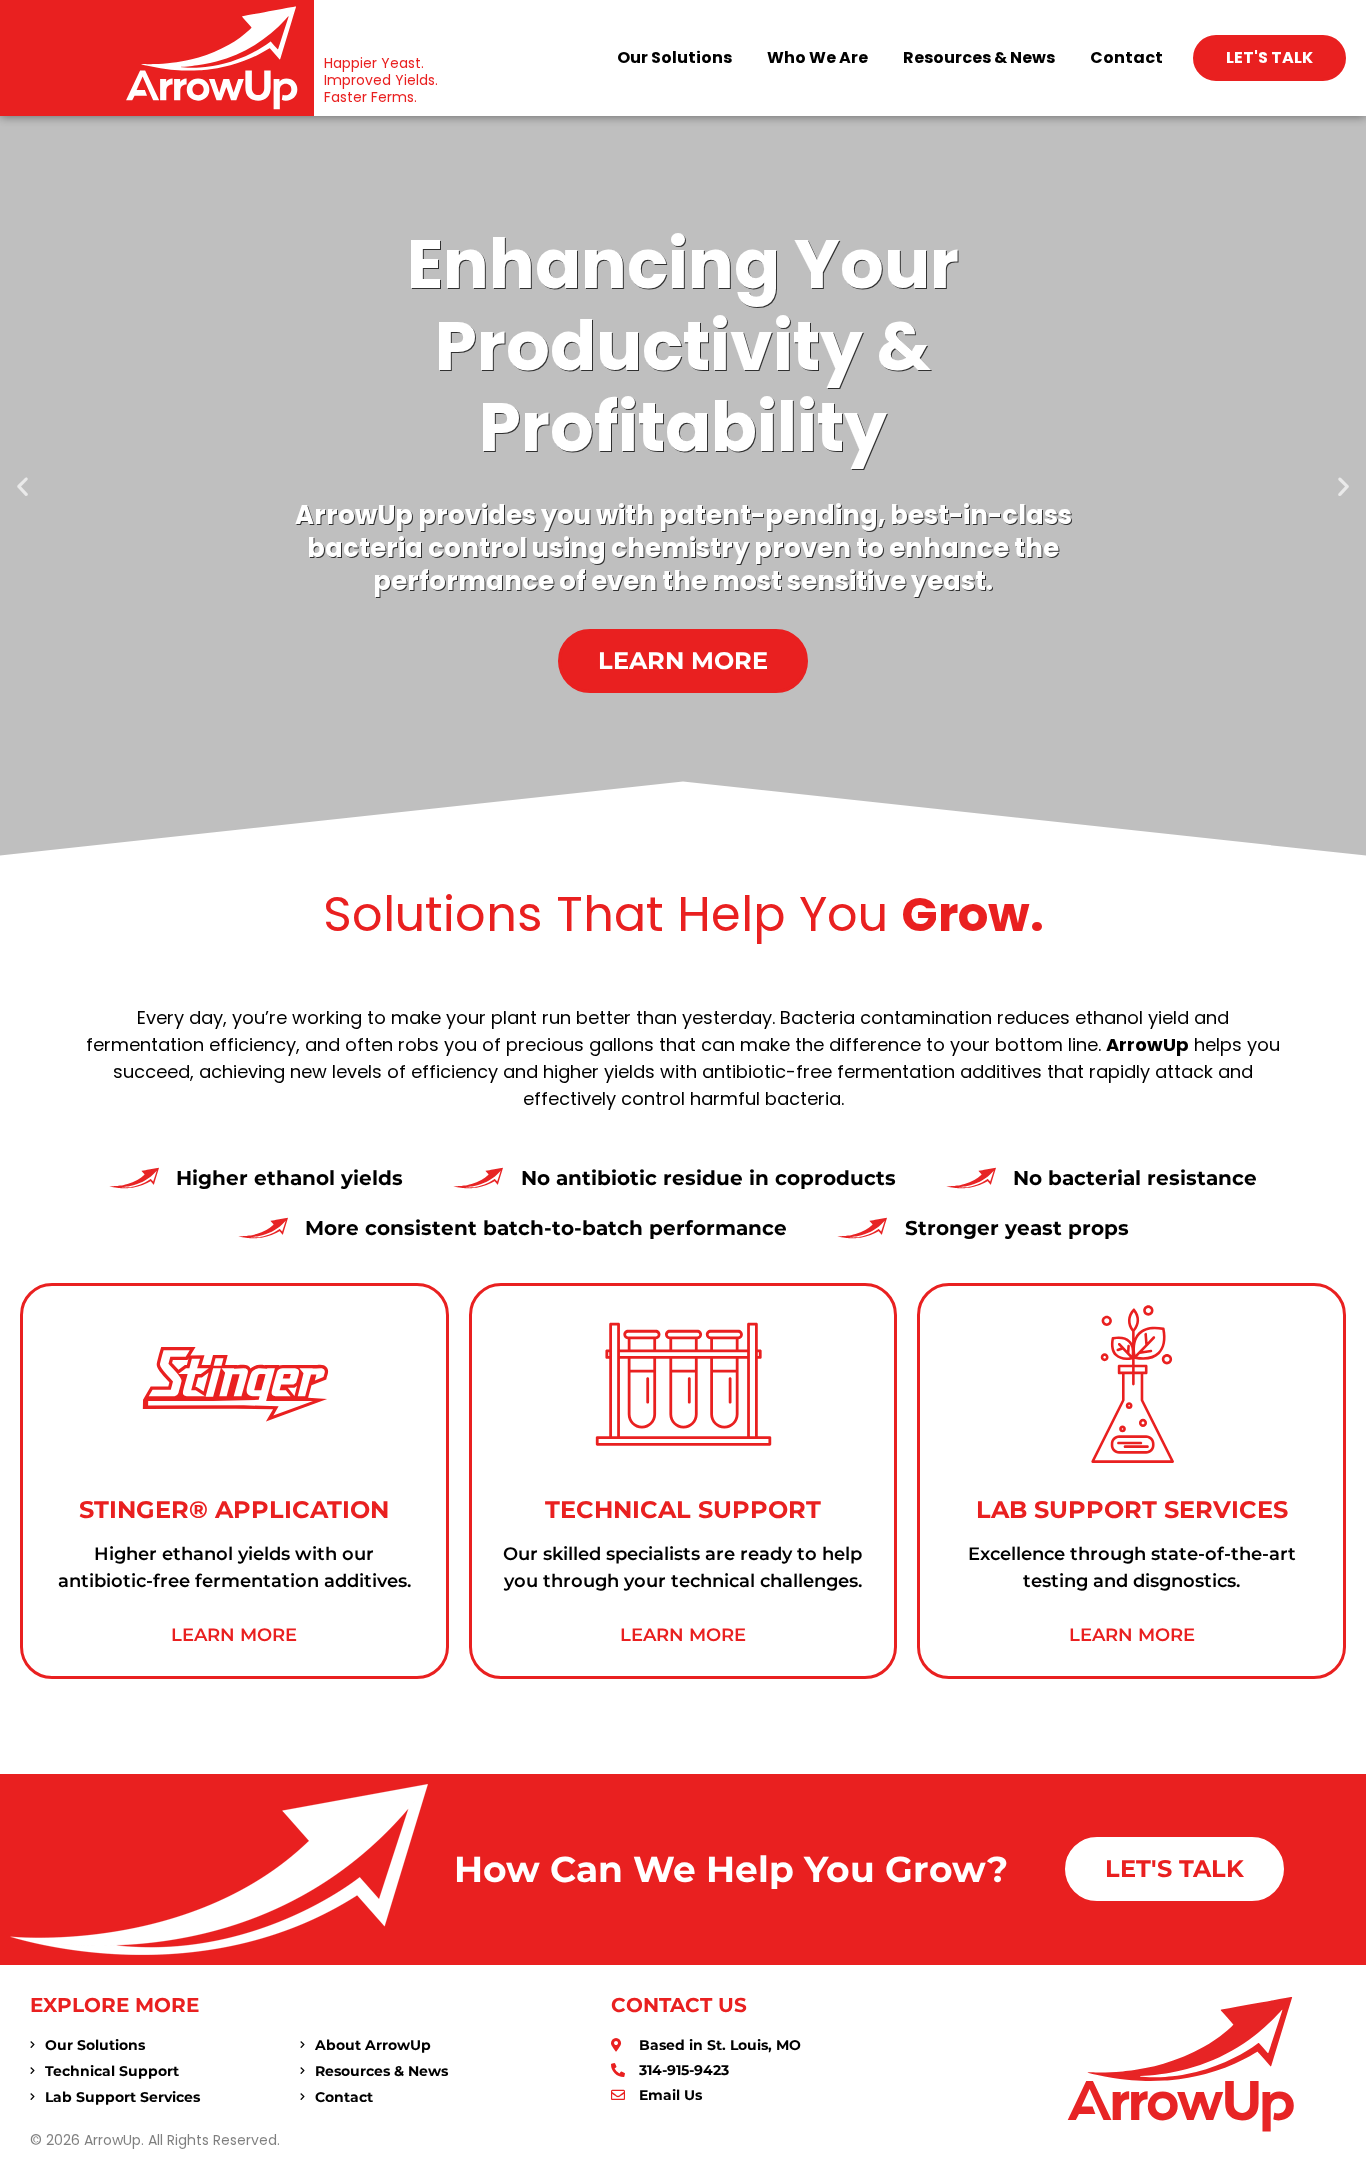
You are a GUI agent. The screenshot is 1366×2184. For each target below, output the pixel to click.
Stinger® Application (234, 1509)
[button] (22, 485)
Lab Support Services (1132, 1509)
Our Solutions (674, 57)
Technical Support (683, 1509)
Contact (1126, 57)
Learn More (234, 1635)
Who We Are (817, 57)
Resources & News (979, 57)
